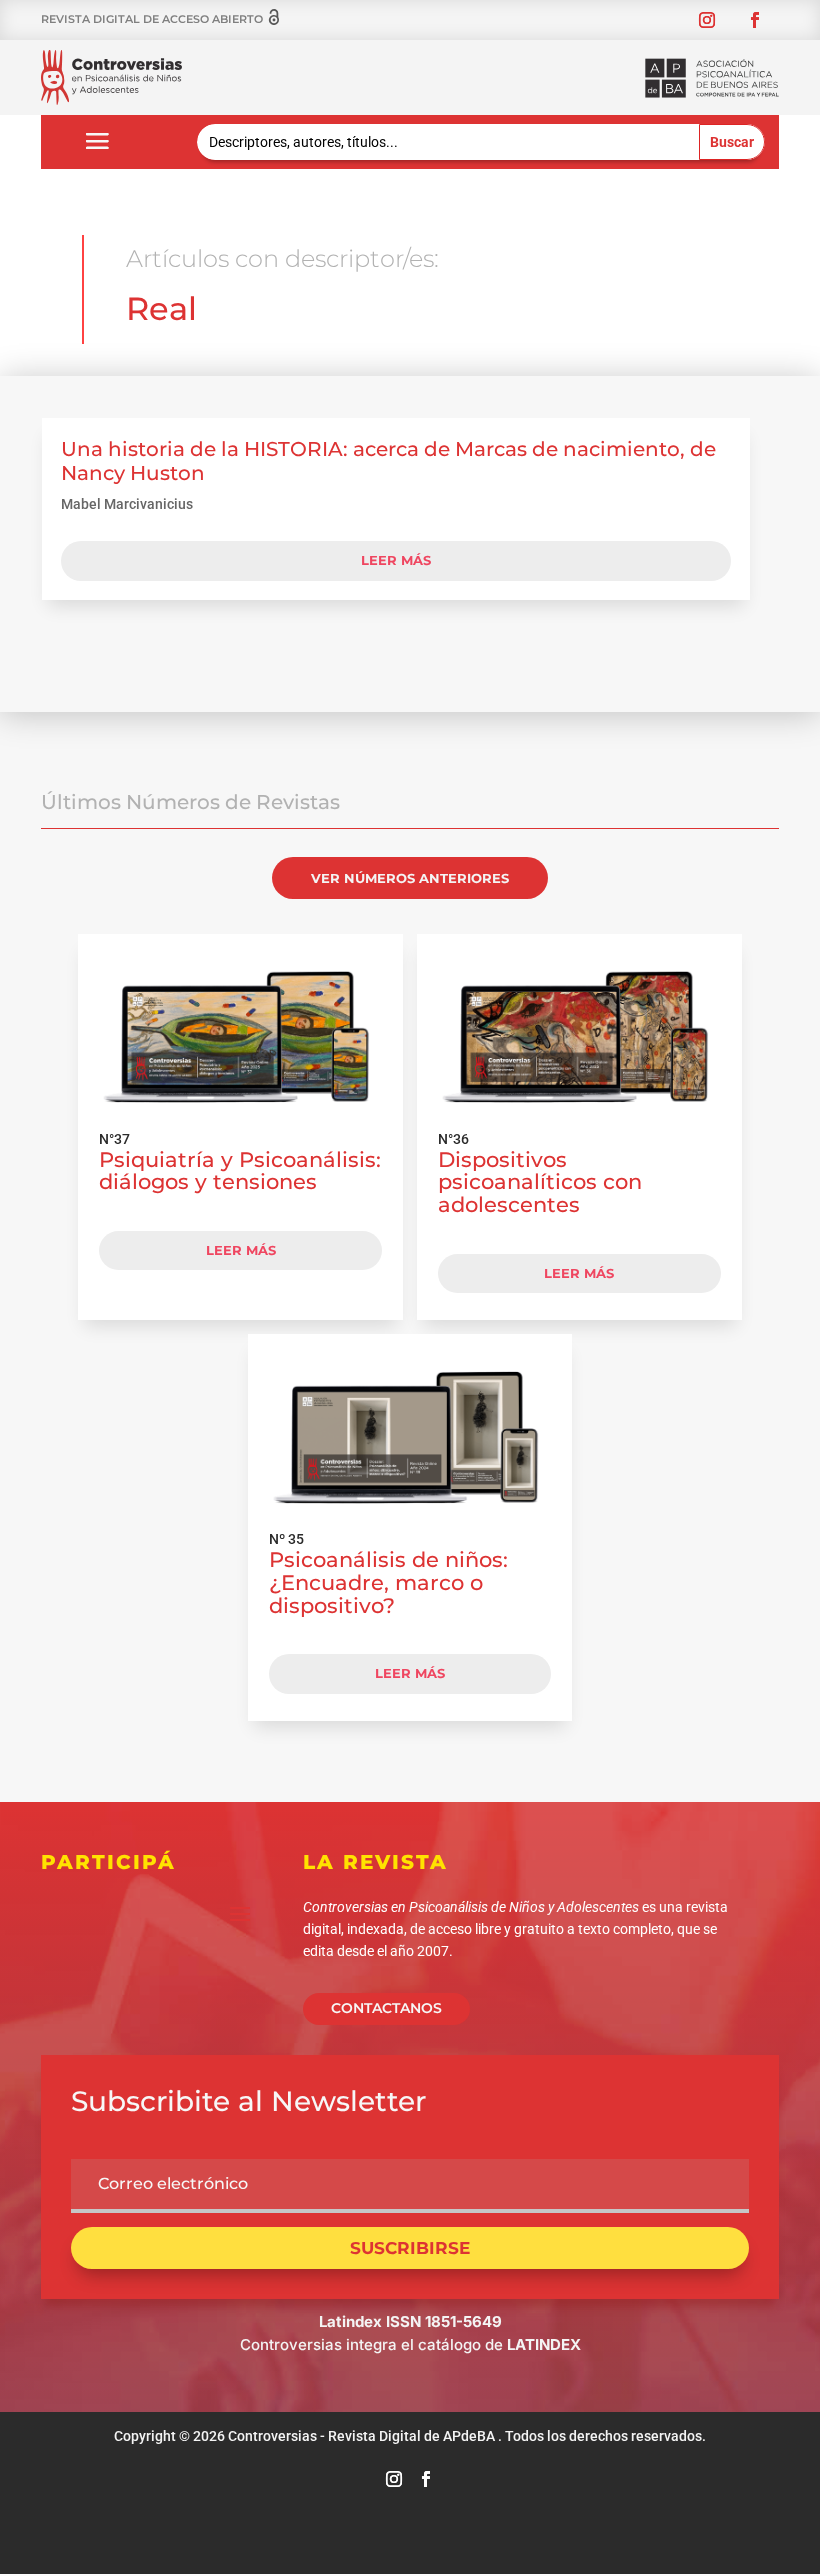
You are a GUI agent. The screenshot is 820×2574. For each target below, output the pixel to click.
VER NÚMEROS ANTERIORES (410, 878)
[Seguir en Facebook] (755, 20)
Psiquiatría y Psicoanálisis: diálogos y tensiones (240, 1171)
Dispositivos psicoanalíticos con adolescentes (540, 1182)
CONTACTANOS (386, 2008)
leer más (396, 560)
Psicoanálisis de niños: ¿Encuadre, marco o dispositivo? (388, 1582)
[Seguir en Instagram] (707, 20)
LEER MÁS (241, 1250)
